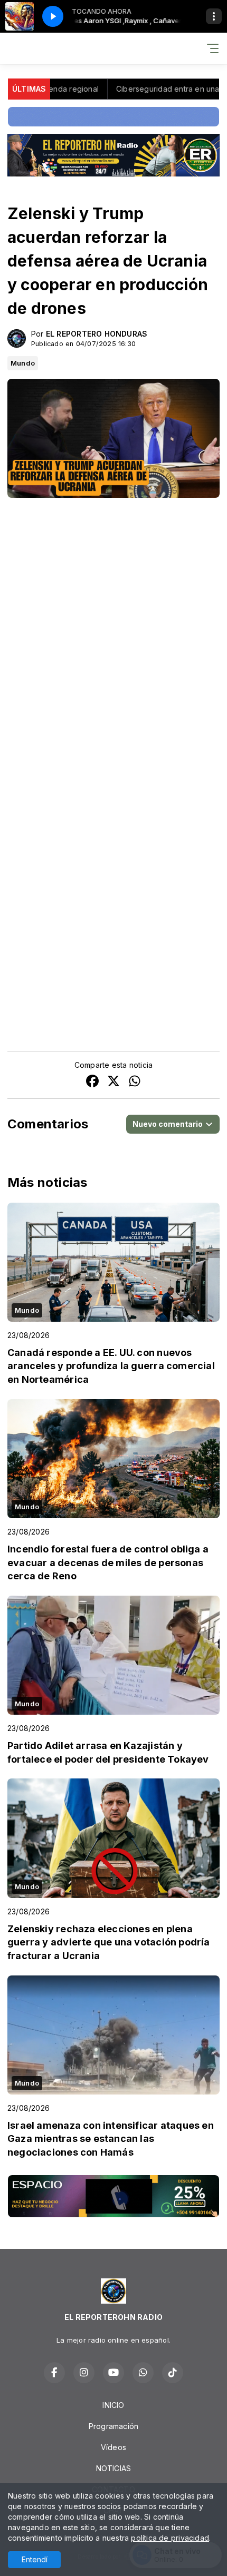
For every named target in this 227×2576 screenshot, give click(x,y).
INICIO (113, 2405)
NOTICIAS (114, 2468)
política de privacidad (170, 2538)
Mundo (23, 363)
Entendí (35, 2559)
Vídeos (113, 2447)
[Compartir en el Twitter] (113, 1082)
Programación (114, 2426)
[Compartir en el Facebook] (92, 1082)
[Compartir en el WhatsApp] (135, 1082)
